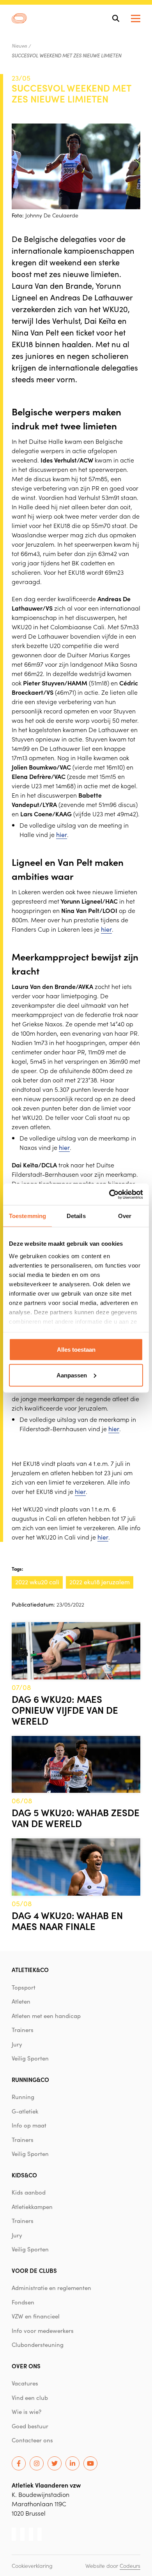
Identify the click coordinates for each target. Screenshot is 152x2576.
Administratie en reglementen (51, 2288)
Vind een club (30, 2398)
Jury (17, 2044)
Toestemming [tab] (27, 1216)
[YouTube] (90, 2463)
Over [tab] (125, 1216)
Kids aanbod (29, 2192)
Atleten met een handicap (46, 2016)
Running (23, 2097)
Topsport (24, 1987)
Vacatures (25, 2383)
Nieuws (19, 46)
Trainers (23, 2030)
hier (62, 834)
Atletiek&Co (30, 1970)
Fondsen (23, 2302)
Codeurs (130, 2565)
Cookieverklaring (32, 2565)
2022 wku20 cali (37, 1582)
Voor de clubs (34, 2270)
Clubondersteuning (38, 2345)
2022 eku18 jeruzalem (100, 1582)
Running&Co (30, 2079)
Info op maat (29, 2125)
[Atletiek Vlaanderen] (19, 18)
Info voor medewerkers (43, 2331)
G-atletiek (25, 2111)
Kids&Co (24, 2175)
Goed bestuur (30, 2426)
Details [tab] (76, 1216)
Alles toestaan (76, 1350)
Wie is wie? (27, 2412)
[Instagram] (37, 2463)
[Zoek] (116, 18)
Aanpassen (72, 1375)
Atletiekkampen (32, 2207)
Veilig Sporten (30, 2058)
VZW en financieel (36, 2316)
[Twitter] (55, 2463)
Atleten (21, 2001)
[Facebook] (19, 2463)
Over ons (26, 2366)
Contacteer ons (32, 2440)
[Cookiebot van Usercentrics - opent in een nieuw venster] (109, 1194)
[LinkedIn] (72, 2463)
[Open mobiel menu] (136, 19)
